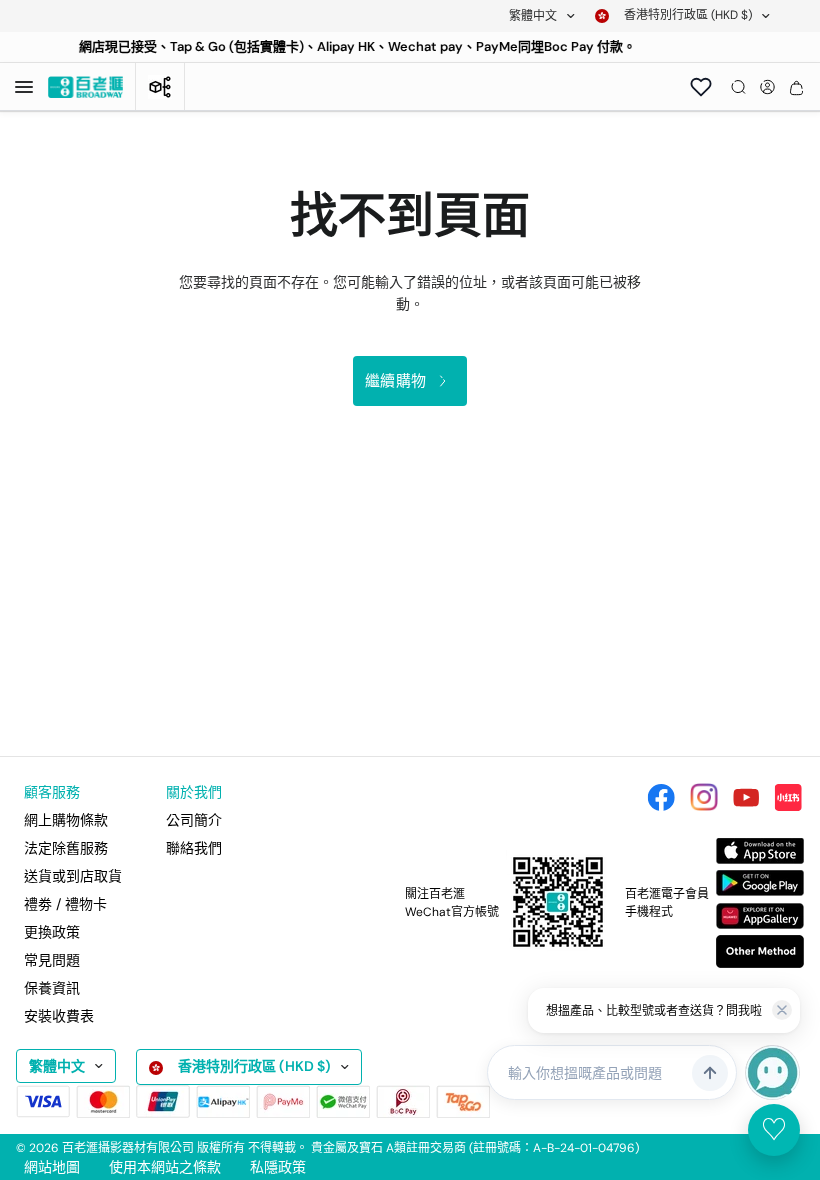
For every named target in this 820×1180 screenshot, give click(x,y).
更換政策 (52, 932)
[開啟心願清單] (701, 87)
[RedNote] (788, 797)
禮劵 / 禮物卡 (65, 904)
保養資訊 (52, 988)
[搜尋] (738, 87)
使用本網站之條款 (165, 1167)
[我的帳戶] (767, 87)
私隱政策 (278, 1167)
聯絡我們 (194, 848)
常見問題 (52, 960)
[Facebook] (661, 797)
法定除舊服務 (66, 848)
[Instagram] (704, 797)
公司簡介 (194, 820)
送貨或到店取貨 (73, 876)
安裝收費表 (59, 1016)
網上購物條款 (66, 820)
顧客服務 (52, 792)
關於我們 (194, 792)
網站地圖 (52, 1167)
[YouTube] (746, 797)
